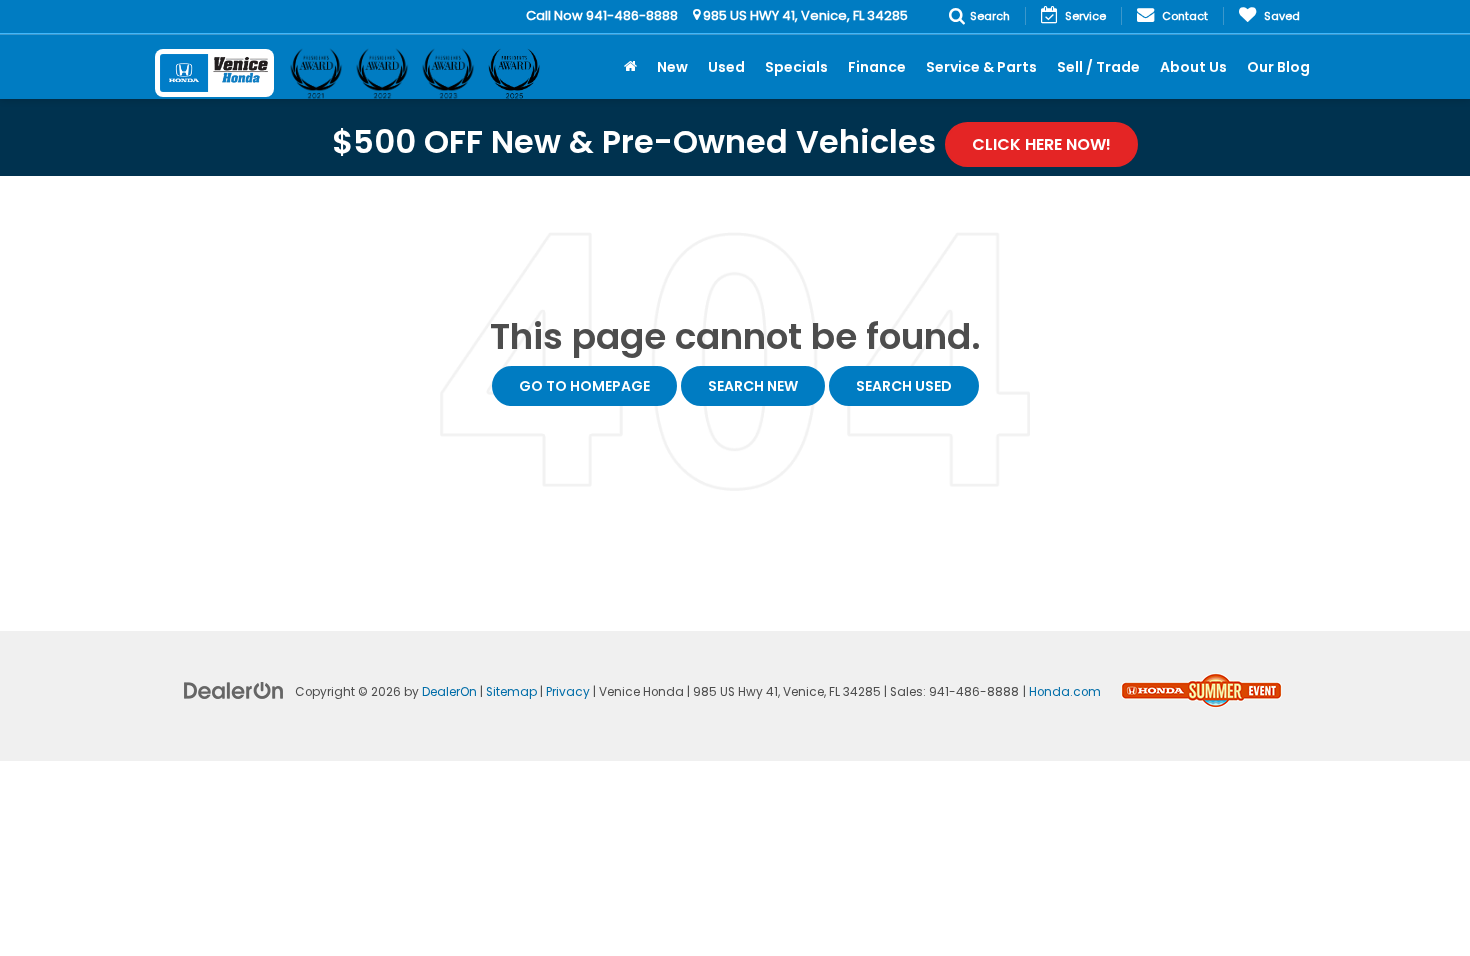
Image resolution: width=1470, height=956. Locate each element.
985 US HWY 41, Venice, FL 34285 (804, 15)
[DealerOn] (234, 690)
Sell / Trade (1098, 67)
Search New (753, 386)
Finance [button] (877, 67)
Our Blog (1278, 67)
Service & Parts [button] (981, 67)
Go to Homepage (584, 386)
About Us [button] (1193, 67)
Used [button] (726, 67)
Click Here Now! (1041, 144)
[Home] (630, 67)
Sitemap (511, 692)
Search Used (904, 386)
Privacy (568, 692)
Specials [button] (796, 67)
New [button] (672, 67)
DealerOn (449, 692)
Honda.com (1065, 692)
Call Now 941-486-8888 (602, 15)
